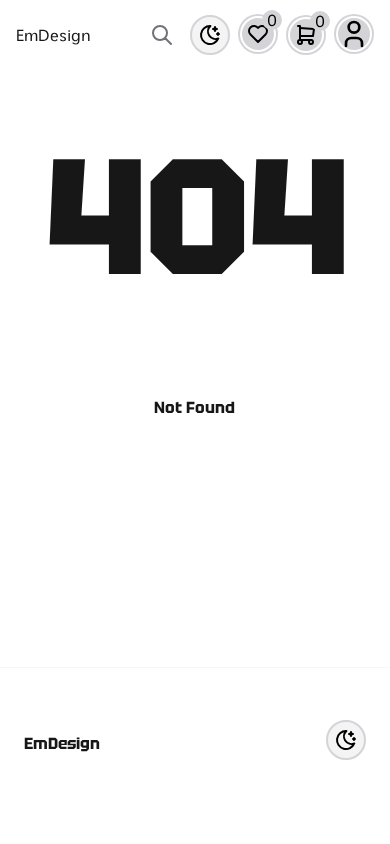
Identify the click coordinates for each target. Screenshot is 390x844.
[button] (258, 34)
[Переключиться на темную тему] (210, 35)
